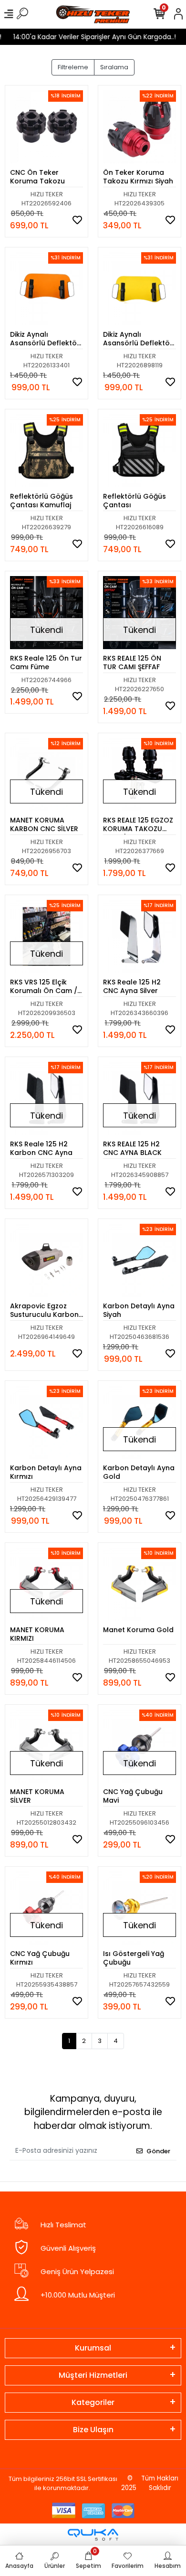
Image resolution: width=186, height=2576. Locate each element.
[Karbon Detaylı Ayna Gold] (139, 1422)
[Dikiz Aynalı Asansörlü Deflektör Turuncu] (46, 289)
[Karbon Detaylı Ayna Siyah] (139, 1260)
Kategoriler (93, 2402)
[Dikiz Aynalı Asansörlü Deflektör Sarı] (139, 289)
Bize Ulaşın (93, 2430)
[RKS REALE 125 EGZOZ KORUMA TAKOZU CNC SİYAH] (139, 775)
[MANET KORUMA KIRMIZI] (46, 1584)
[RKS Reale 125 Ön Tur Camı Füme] (46, 613)
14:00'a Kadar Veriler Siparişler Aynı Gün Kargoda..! (88, 37)
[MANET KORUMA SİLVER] (46, 1746)
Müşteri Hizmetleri (93, 2375)
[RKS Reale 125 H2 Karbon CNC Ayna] (46, 1098)
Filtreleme (73, 67)
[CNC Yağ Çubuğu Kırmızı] (46, 1908)
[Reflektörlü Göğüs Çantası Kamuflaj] (46, 451)
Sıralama (114, 67)
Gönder (158, 2151)
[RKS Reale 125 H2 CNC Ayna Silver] (139, 936)
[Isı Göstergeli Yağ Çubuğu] (139, 1908)
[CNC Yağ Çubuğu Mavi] (139, 1746)
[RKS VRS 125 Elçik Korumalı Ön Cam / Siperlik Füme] (46, 936)
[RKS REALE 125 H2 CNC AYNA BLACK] (139, 1098)
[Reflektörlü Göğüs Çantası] (139, 451)
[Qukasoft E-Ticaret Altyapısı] (93, 2535)
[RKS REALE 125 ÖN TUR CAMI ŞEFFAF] (139, 613)
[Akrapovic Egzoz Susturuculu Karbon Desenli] (46, 1260)
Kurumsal (93, 2348)
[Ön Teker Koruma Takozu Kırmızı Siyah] (139, 127)
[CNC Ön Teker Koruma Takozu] (46, 127)
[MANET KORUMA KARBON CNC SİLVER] (46, 775)
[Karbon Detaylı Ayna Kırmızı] (46, 1422)
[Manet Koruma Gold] (139, 1584)
